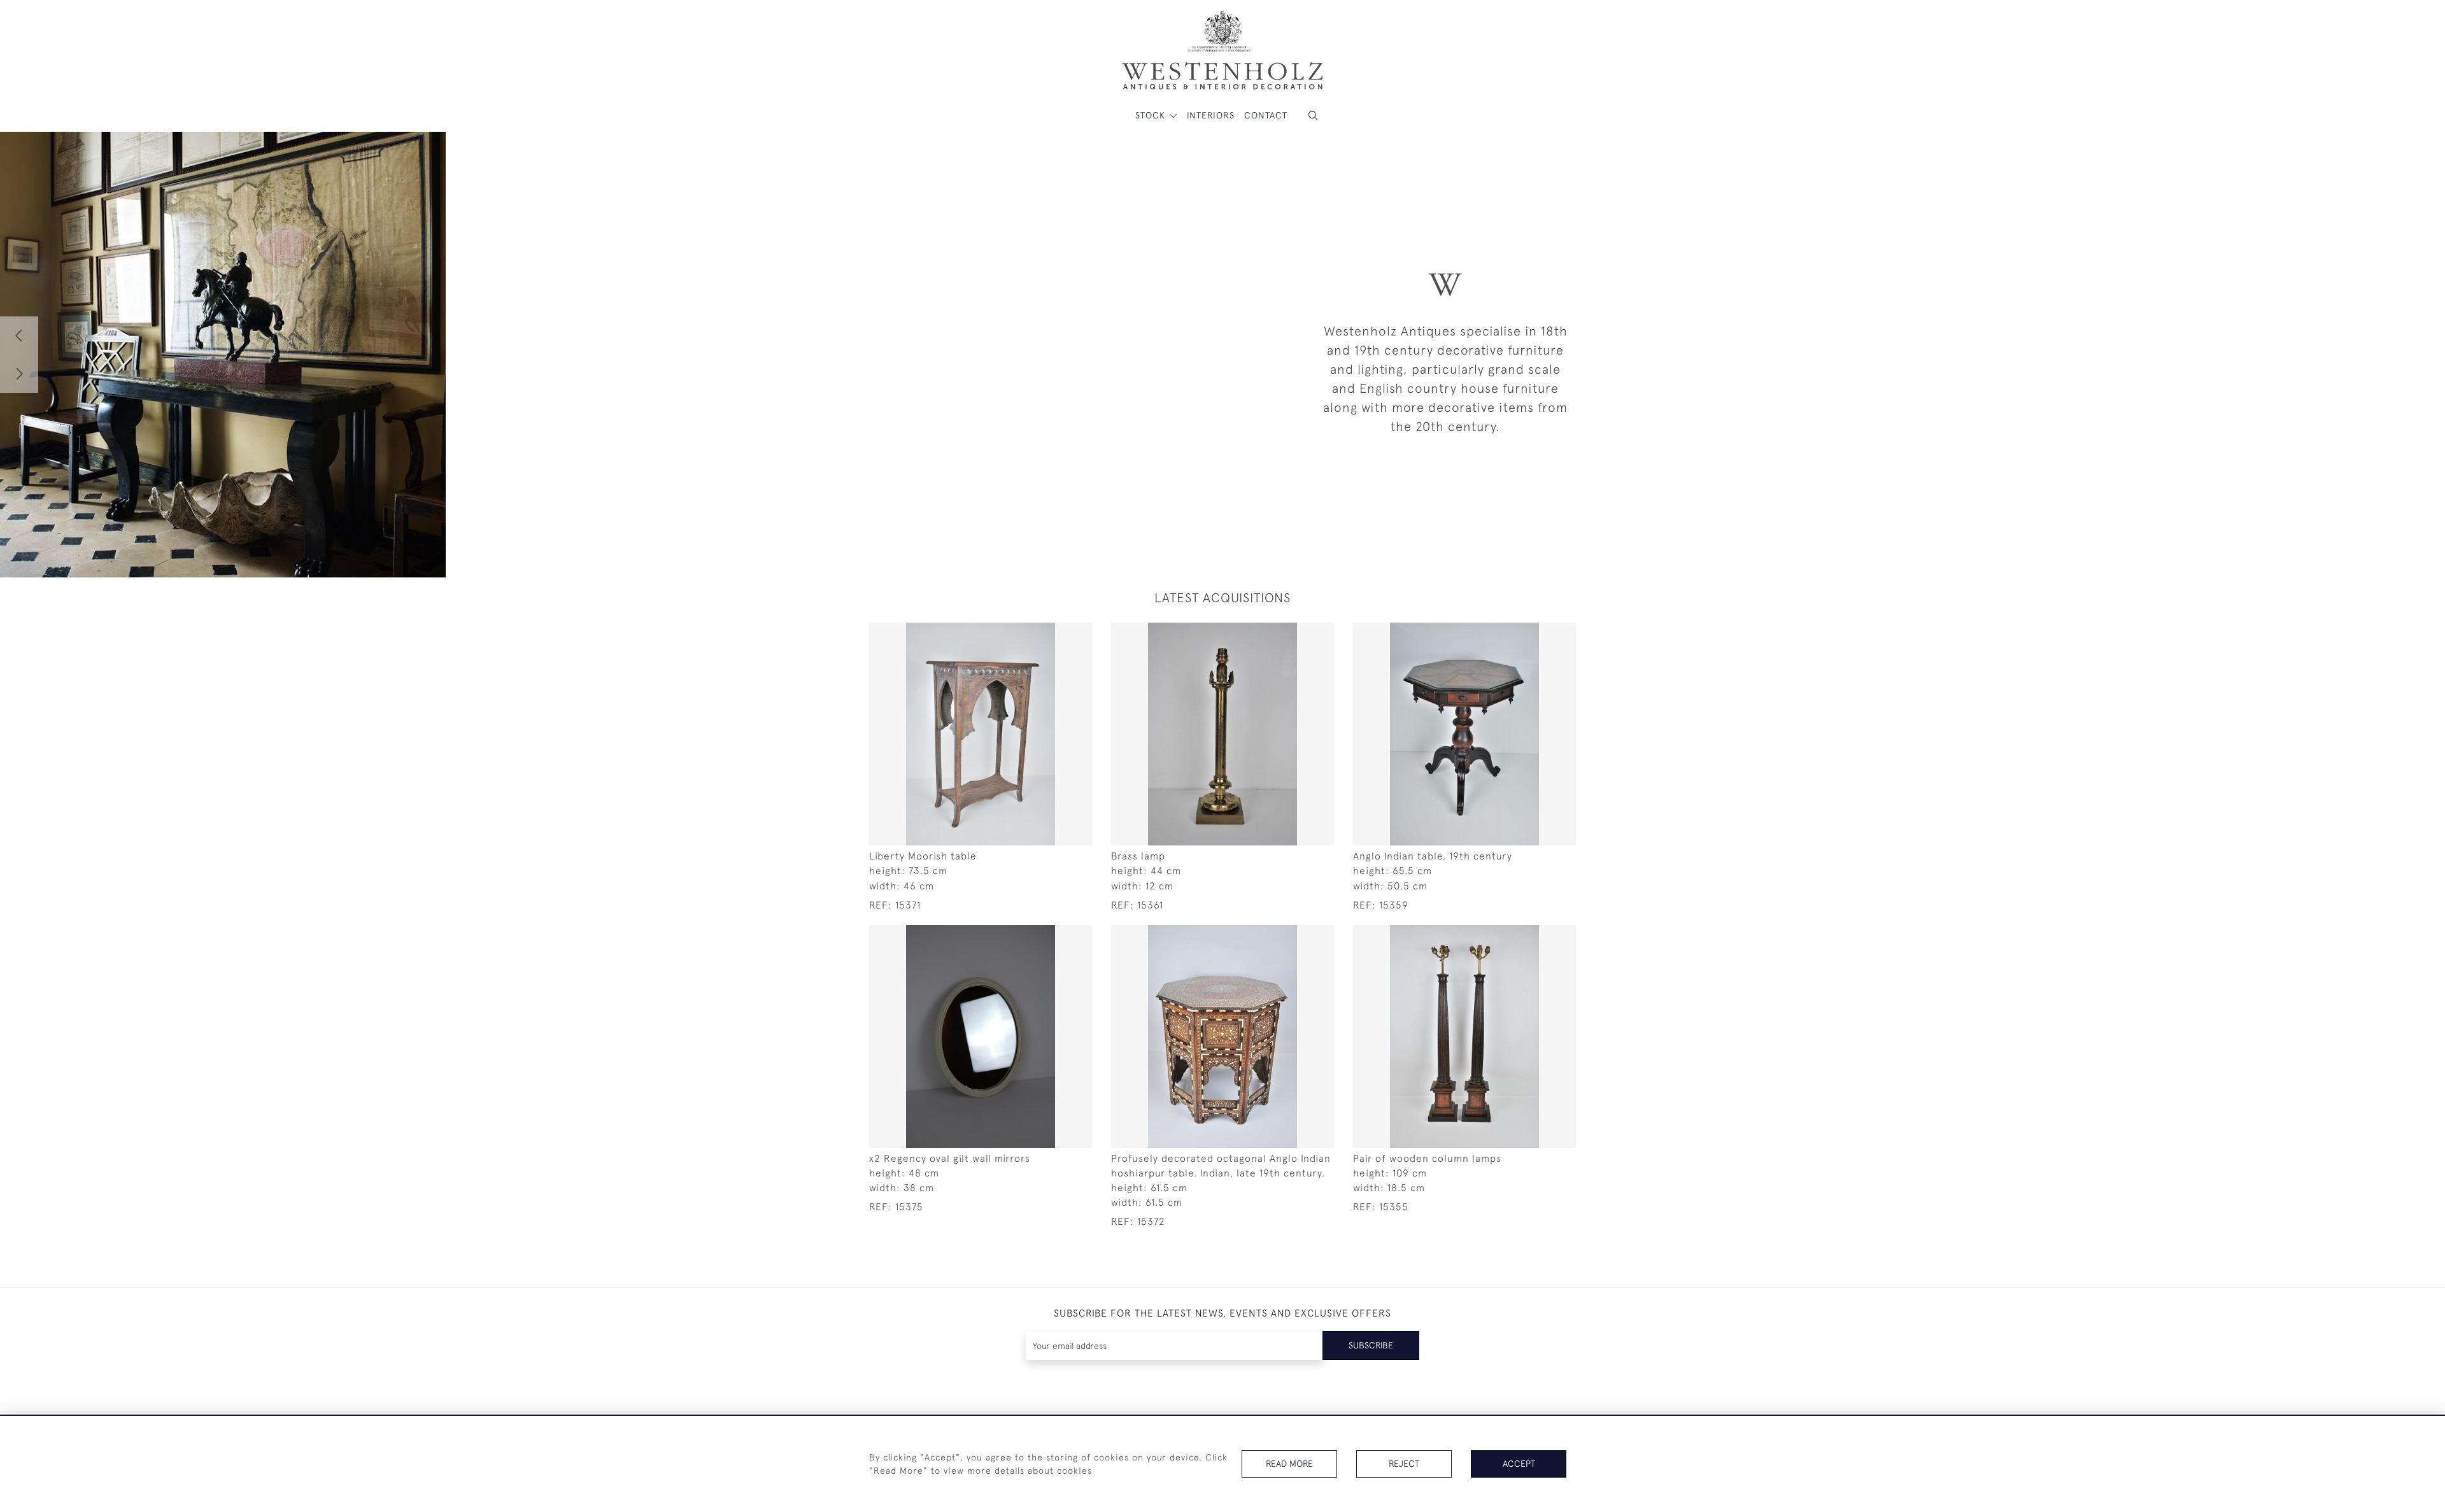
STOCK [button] (1152, 115)
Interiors (1211, 115)
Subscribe (1371, 1345)
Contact (1266, 115)
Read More (1289, 1464)
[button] (1313, 116)
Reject (1404, 1464)
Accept (1519, 1464)
